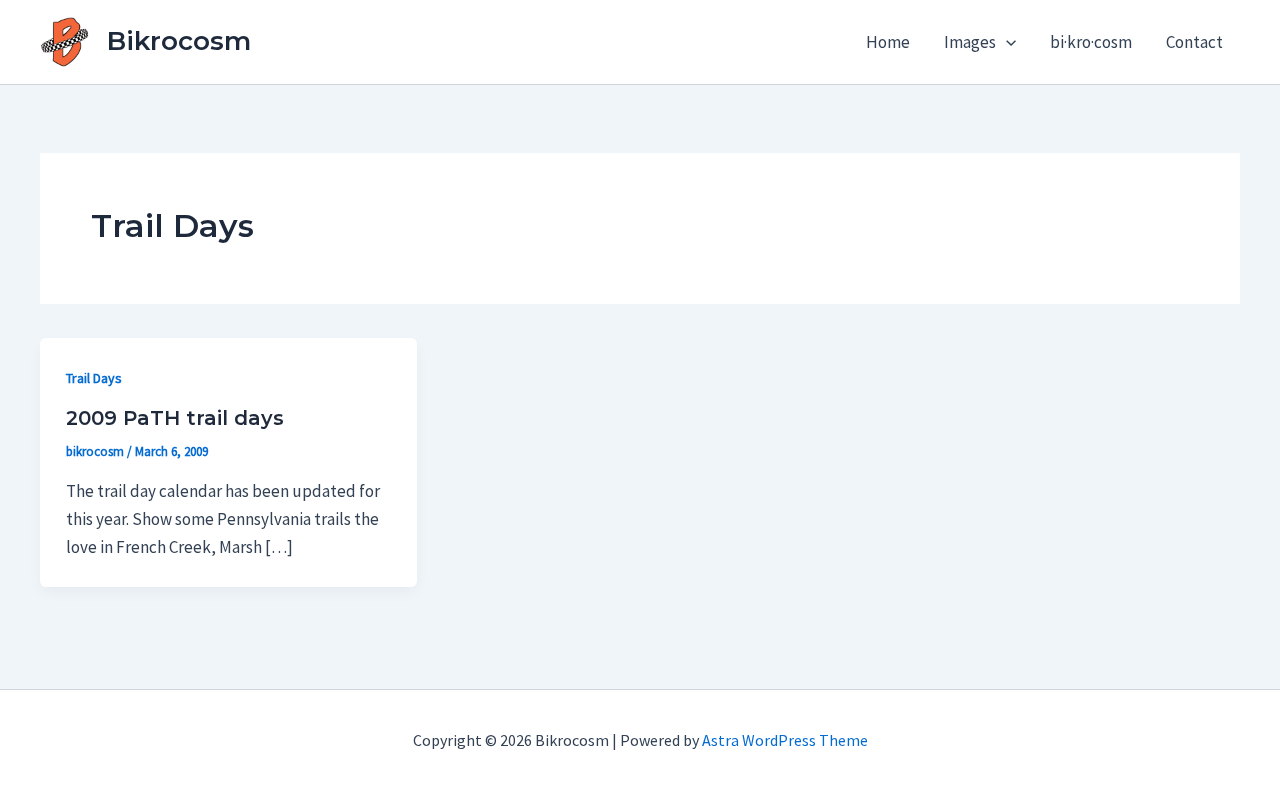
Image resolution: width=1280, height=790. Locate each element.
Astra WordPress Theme (785, 740)
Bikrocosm (179, 41)
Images (970, 42)
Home (888, 42)
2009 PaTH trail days (175, 418)
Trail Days (94, 378)
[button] (1006, 42)
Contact (1194, 42)
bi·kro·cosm (1091, 42)
